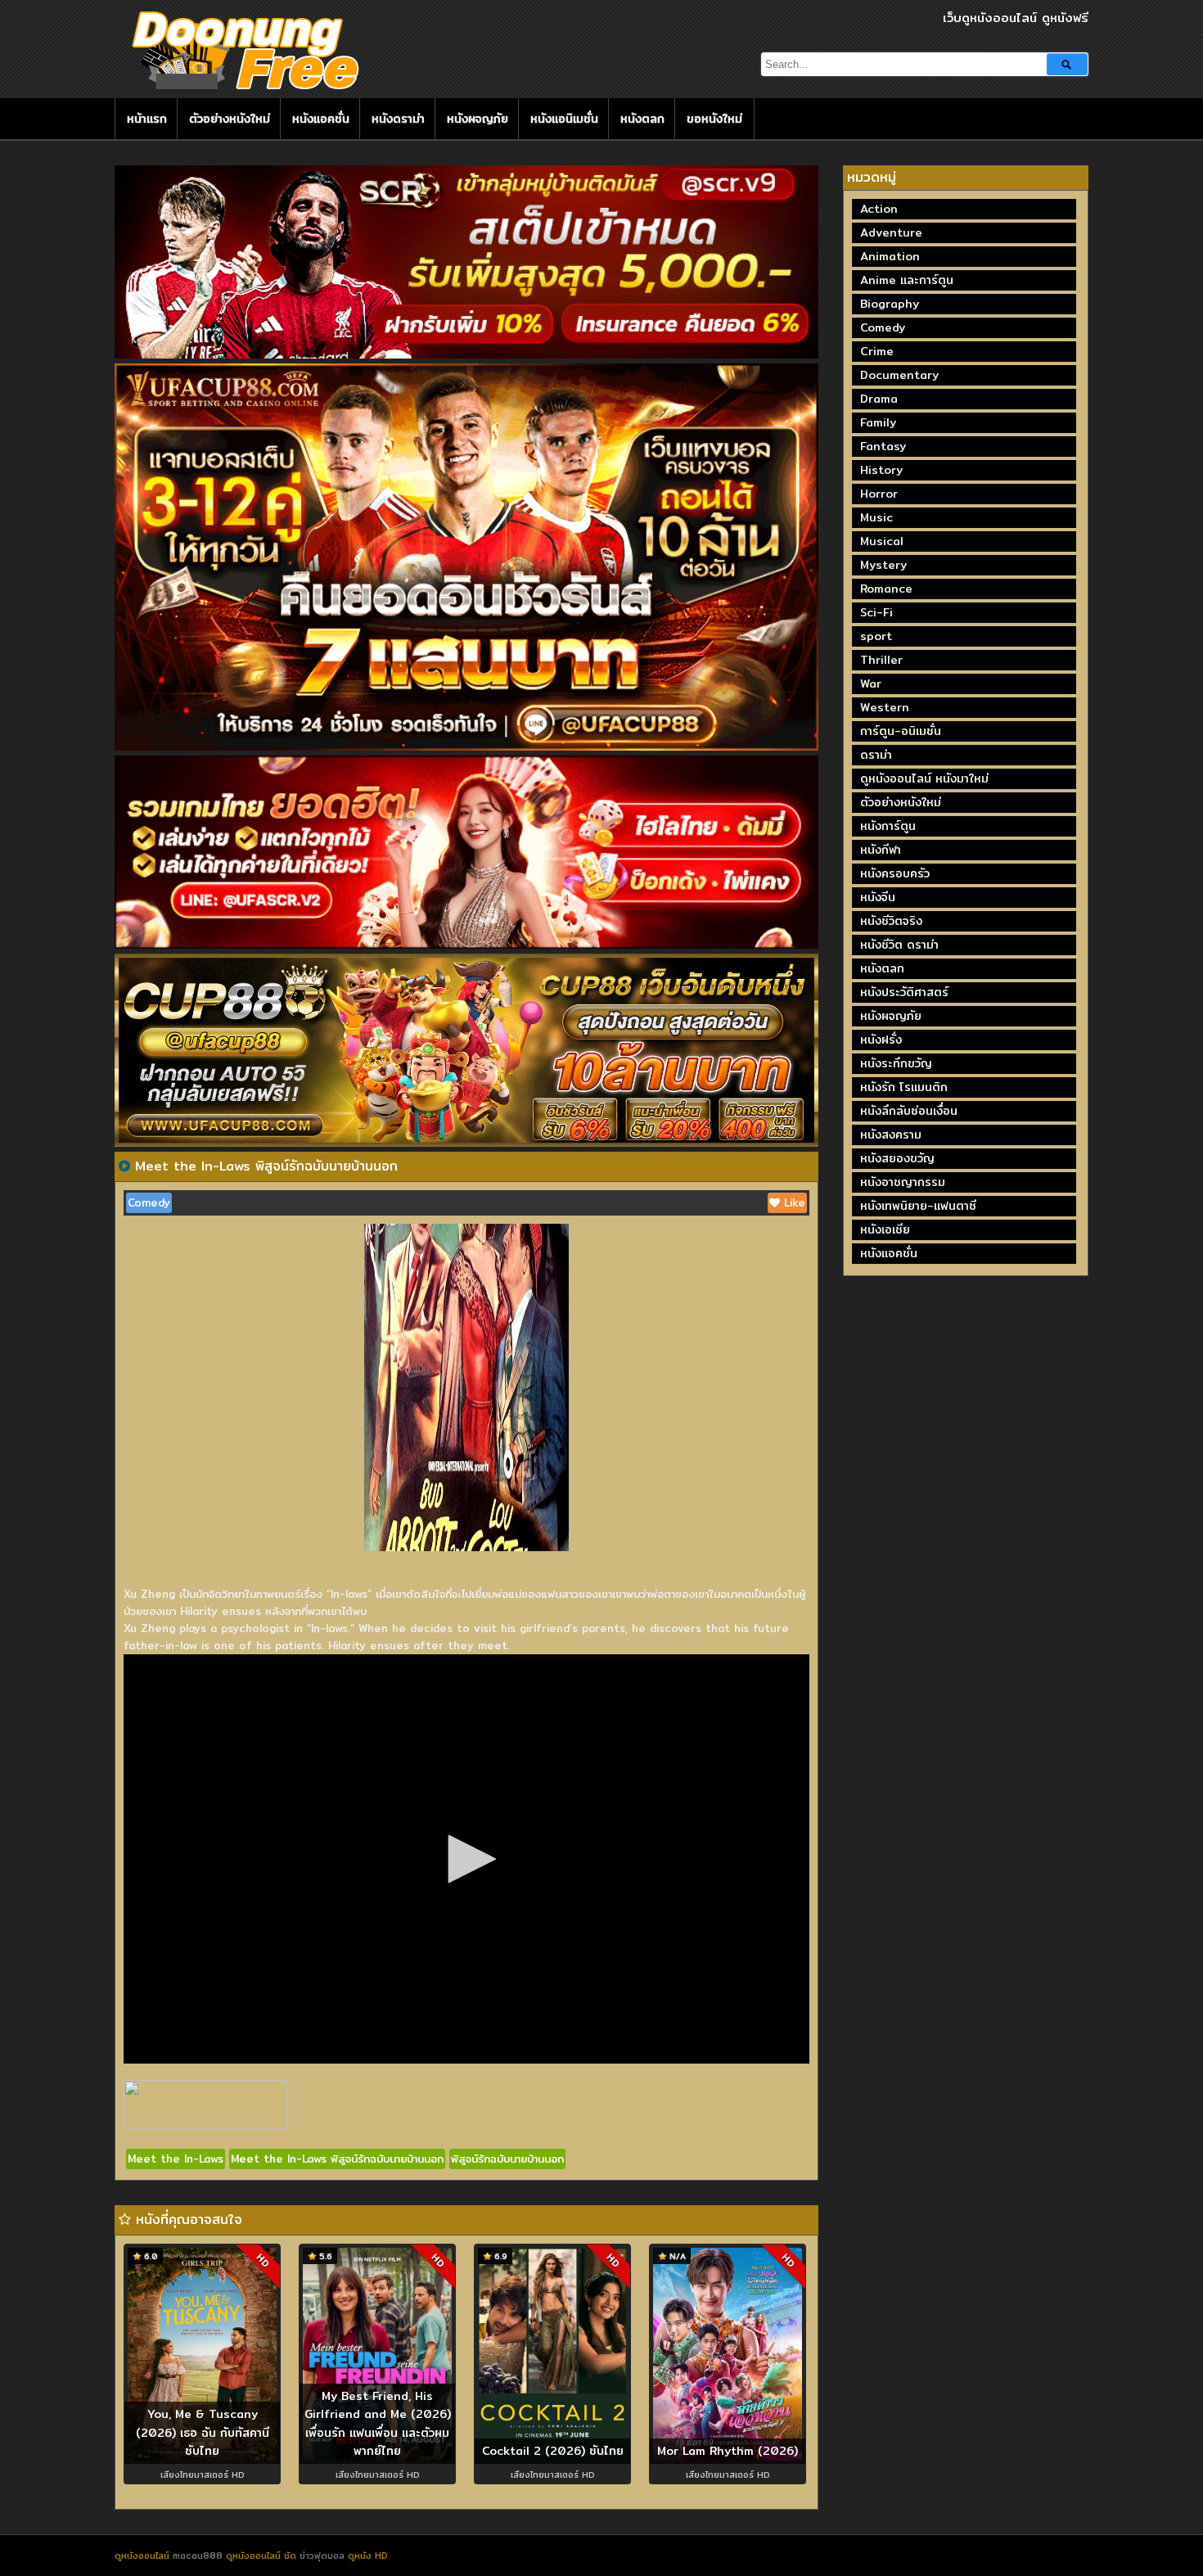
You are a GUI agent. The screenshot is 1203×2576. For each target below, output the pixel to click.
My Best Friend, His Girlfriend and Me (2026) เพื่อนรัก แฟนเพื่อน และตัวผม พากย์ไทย (378, 2424)
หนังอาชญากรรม (903, 1182)
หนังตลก (642, 119)
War (871, 683)
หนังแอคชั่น (321, 119)
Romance (886, 589)
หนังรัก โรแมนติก (904, 1087)
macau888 (198, 2556)
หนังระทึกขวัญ (896, 1063)
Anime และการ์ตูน (907, 280)
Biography (890, 304)
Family (878, 422)
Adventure (891, 232)
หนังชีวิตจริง (891, 921)
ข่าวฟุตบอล (324, 2556)
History (881, 470)
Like (793, 1202)
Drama (879, 399)
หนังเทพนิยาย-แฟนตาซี (918, 1206)
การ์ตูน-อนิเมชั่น (901, 731)
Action (879, 209)
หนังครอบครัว (895, 873)
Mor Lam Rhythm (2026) (728, 2451)
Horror (879, 494)
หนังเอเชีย (885, 1229)
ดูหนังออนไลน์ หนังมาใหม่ (924, 778)
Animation (890, 256)
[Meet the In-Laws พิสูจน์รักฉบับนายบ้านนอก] (124, 1166)
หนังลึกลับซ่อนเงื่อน (909, 1111)
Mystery (883, 565)
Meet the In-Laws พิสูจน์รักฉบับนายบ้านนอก (337, 2159)
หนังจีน (878, 897)
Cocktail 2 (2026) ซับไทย (553, 2451)
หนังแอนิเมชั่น (564, 119)
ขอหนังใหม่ (714, 119)
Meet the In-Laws (176, 2159)
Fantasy (883, 446)
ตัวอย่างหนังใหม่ (230, 119)
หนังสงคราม (891, 1135)
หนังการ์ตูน (888, 826)
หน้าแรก (147, 119)
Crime (877, 351)
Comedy (149, 1202)
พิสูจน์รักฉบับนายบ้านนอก (507, 2159)
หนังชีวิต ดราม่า (899, 945)
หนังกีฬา (881, 850)
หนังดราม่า (398, 119)
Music (876, 517)
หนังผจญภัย (478, 119)
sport (876, 636)
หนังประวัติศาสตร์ (904, 992)
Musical (882, 541)
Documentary (899, 375)
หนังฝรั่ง (881, 1040)
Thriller (881, 660)
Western (885, 707)
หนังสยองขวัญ (897, 1158)
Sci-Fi (876, 612)
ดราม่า (876, 755)
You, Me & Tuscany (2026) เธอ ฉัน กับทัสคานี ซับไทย (203, 2432)
